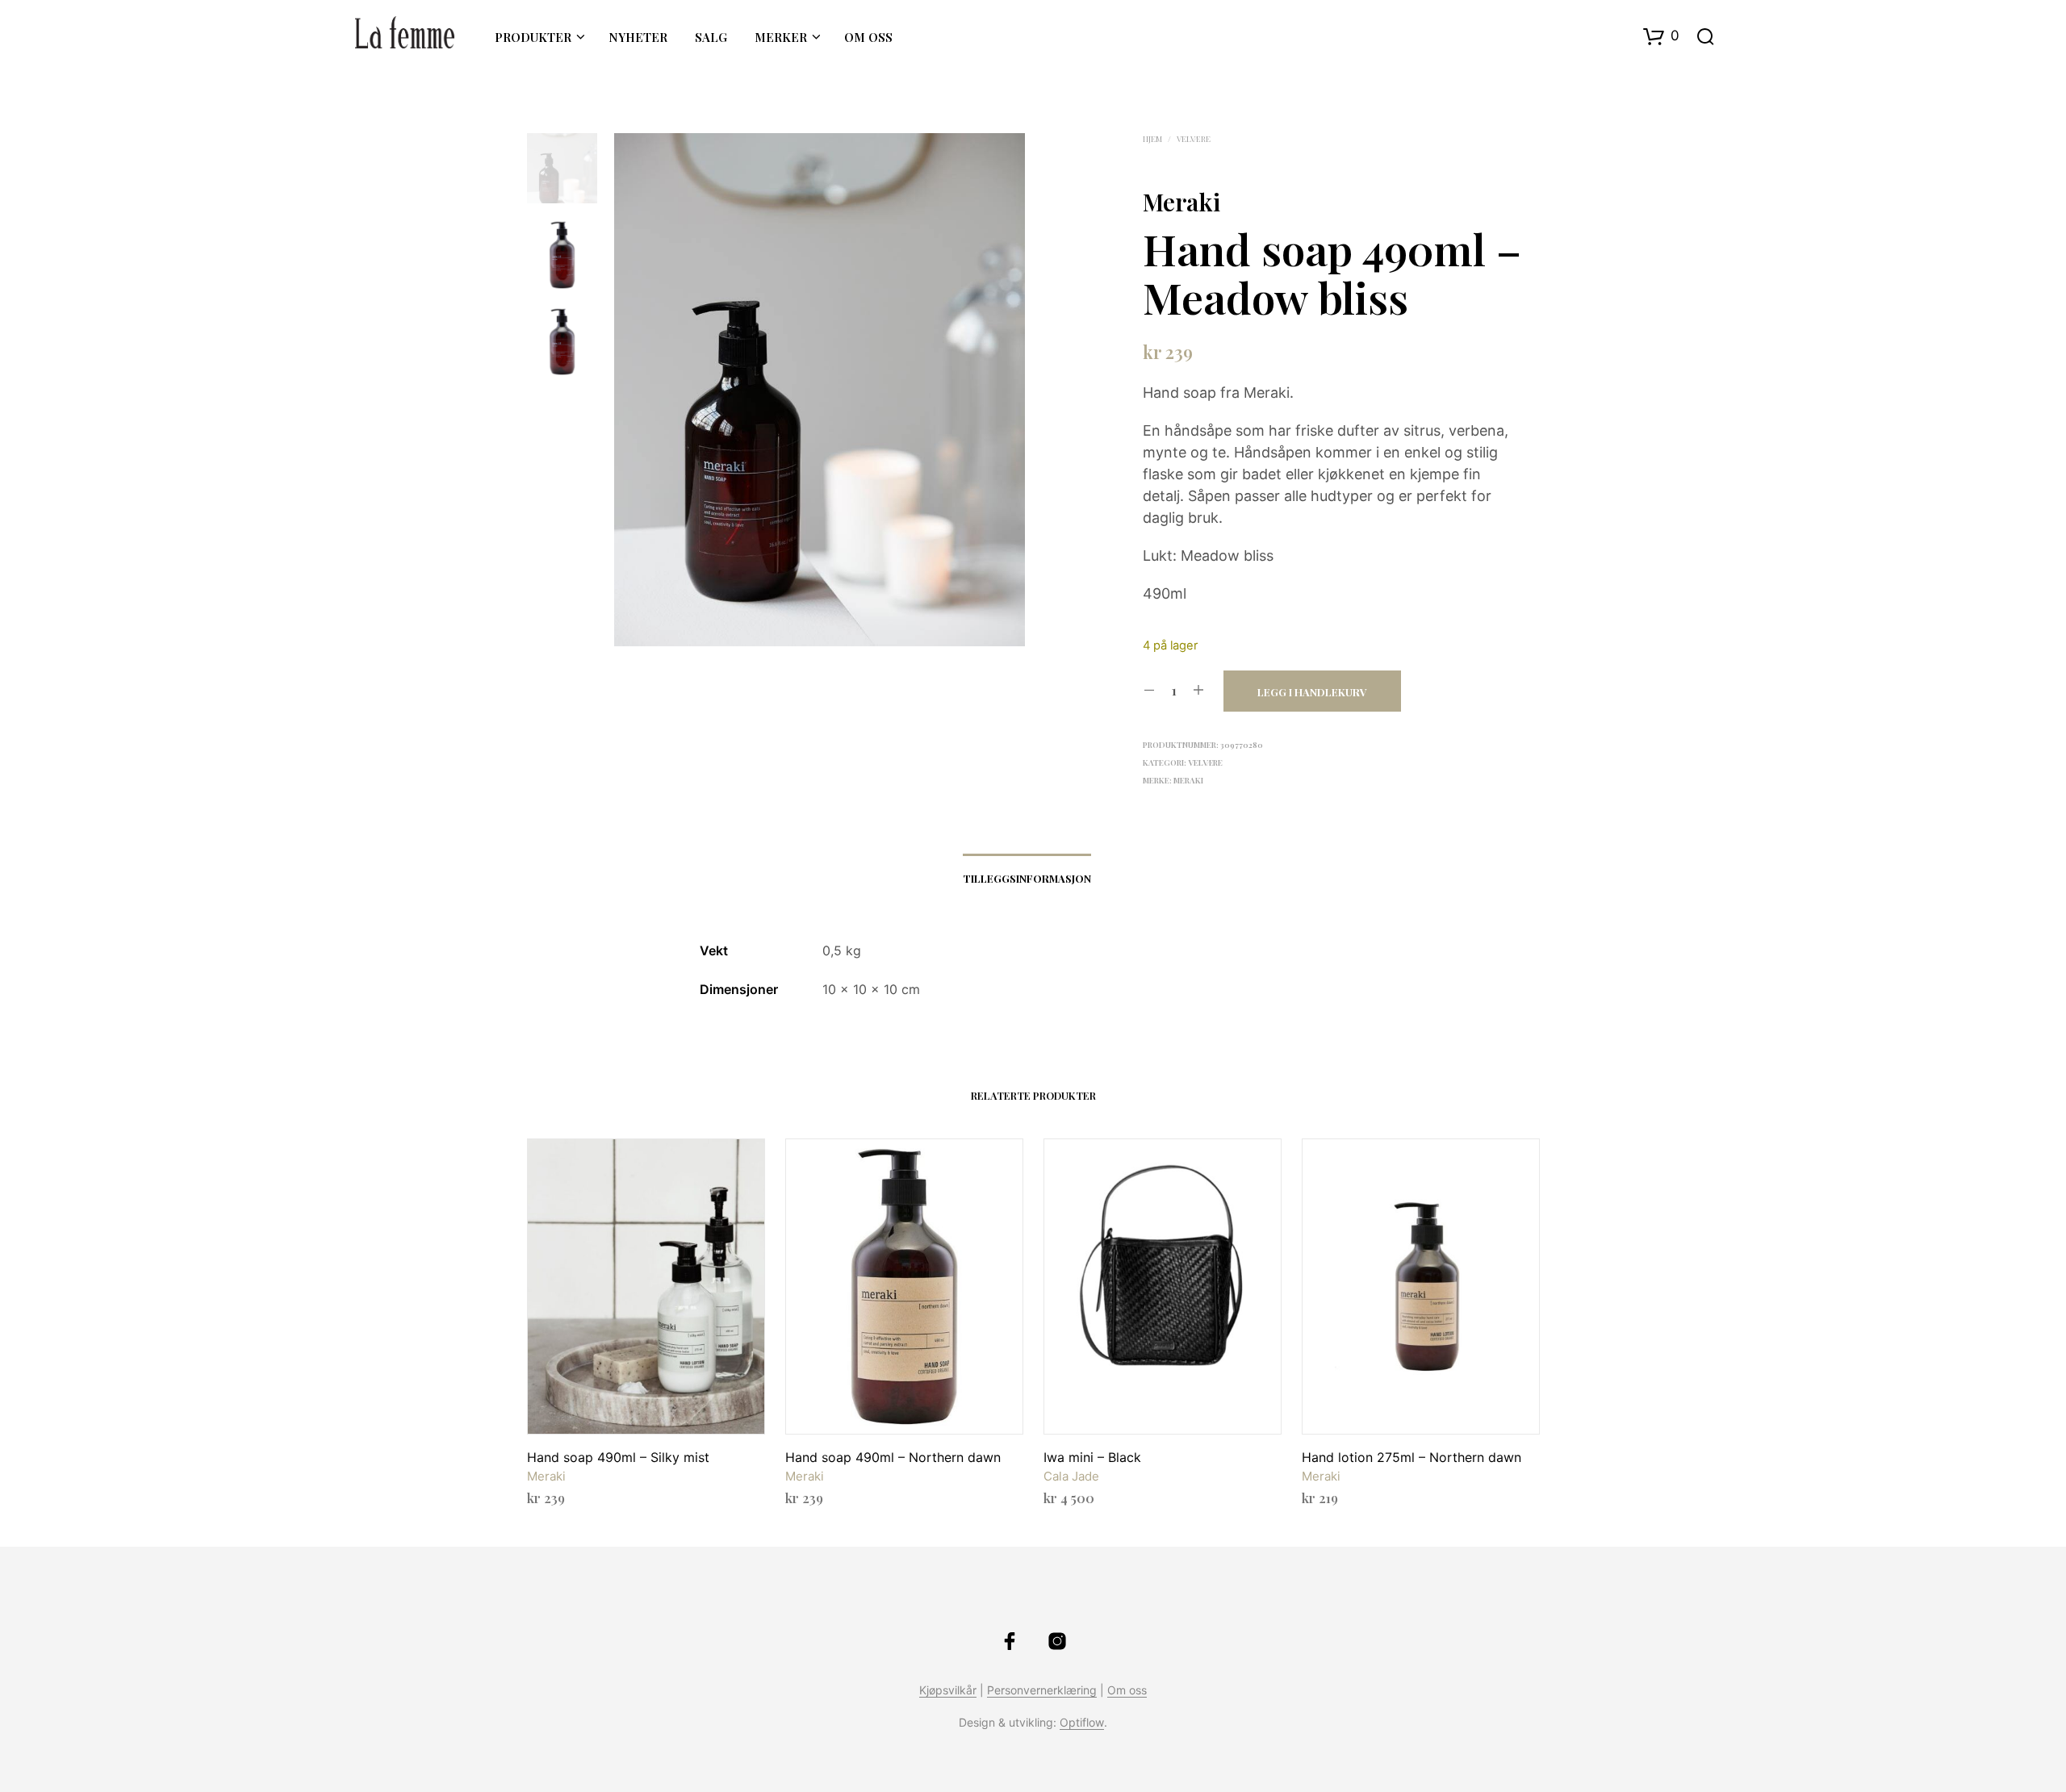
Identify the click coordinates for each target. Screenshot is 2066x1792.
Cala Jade (1071, 1476)
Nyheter (638, 37)
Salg (711, 37)
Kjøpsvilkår (948, 1690)
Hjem (1152, 139)
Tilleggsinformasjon (1027, 878)
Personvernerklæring (1042, 1690)
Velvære (1194, 139)
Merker (781, 37)
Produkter (533, 37)
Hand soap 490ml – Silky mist (618, 1457)
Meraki (1181, 202)
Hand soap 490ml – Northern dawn (893, 1457)
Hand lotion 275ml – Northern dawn (1411, 1457)
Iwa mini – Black (1092, 1457)
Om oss (868, 37)
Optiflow (1082, 1723)
